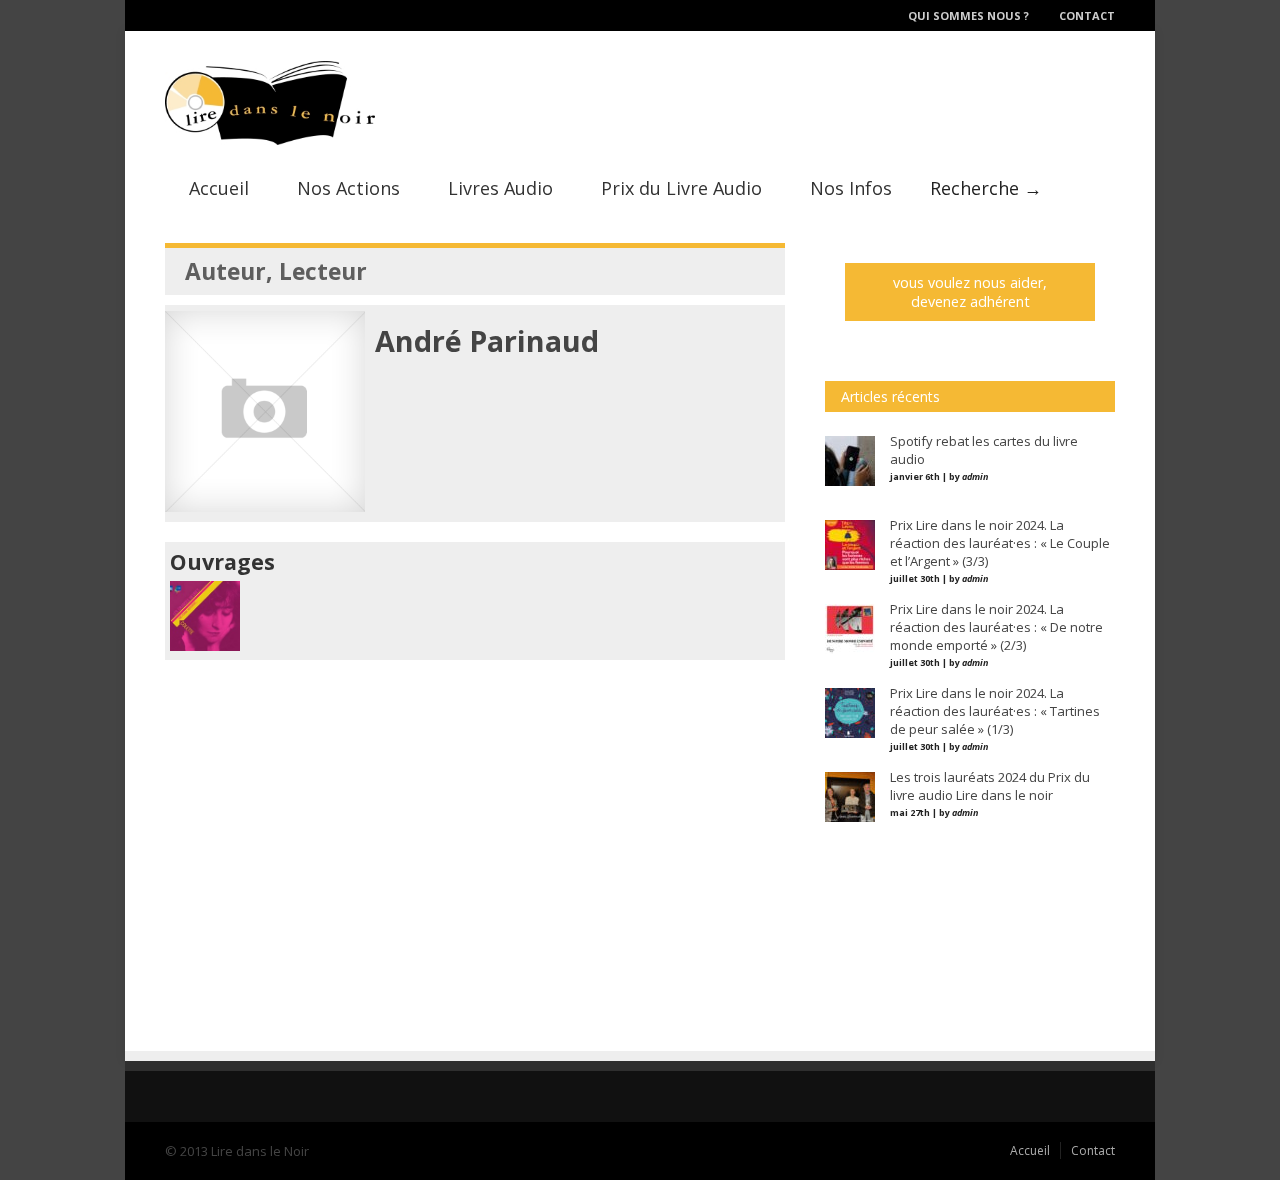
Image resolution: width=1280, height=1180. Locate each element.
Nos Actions (348, 188)
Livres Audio (500, 188)
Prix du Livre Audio (681, 188)
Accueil (219, 188)
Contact (1087, 15)
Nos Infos (851, 188)
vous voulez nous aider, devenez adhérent (970, 292)
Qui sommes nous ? (968, 15)
